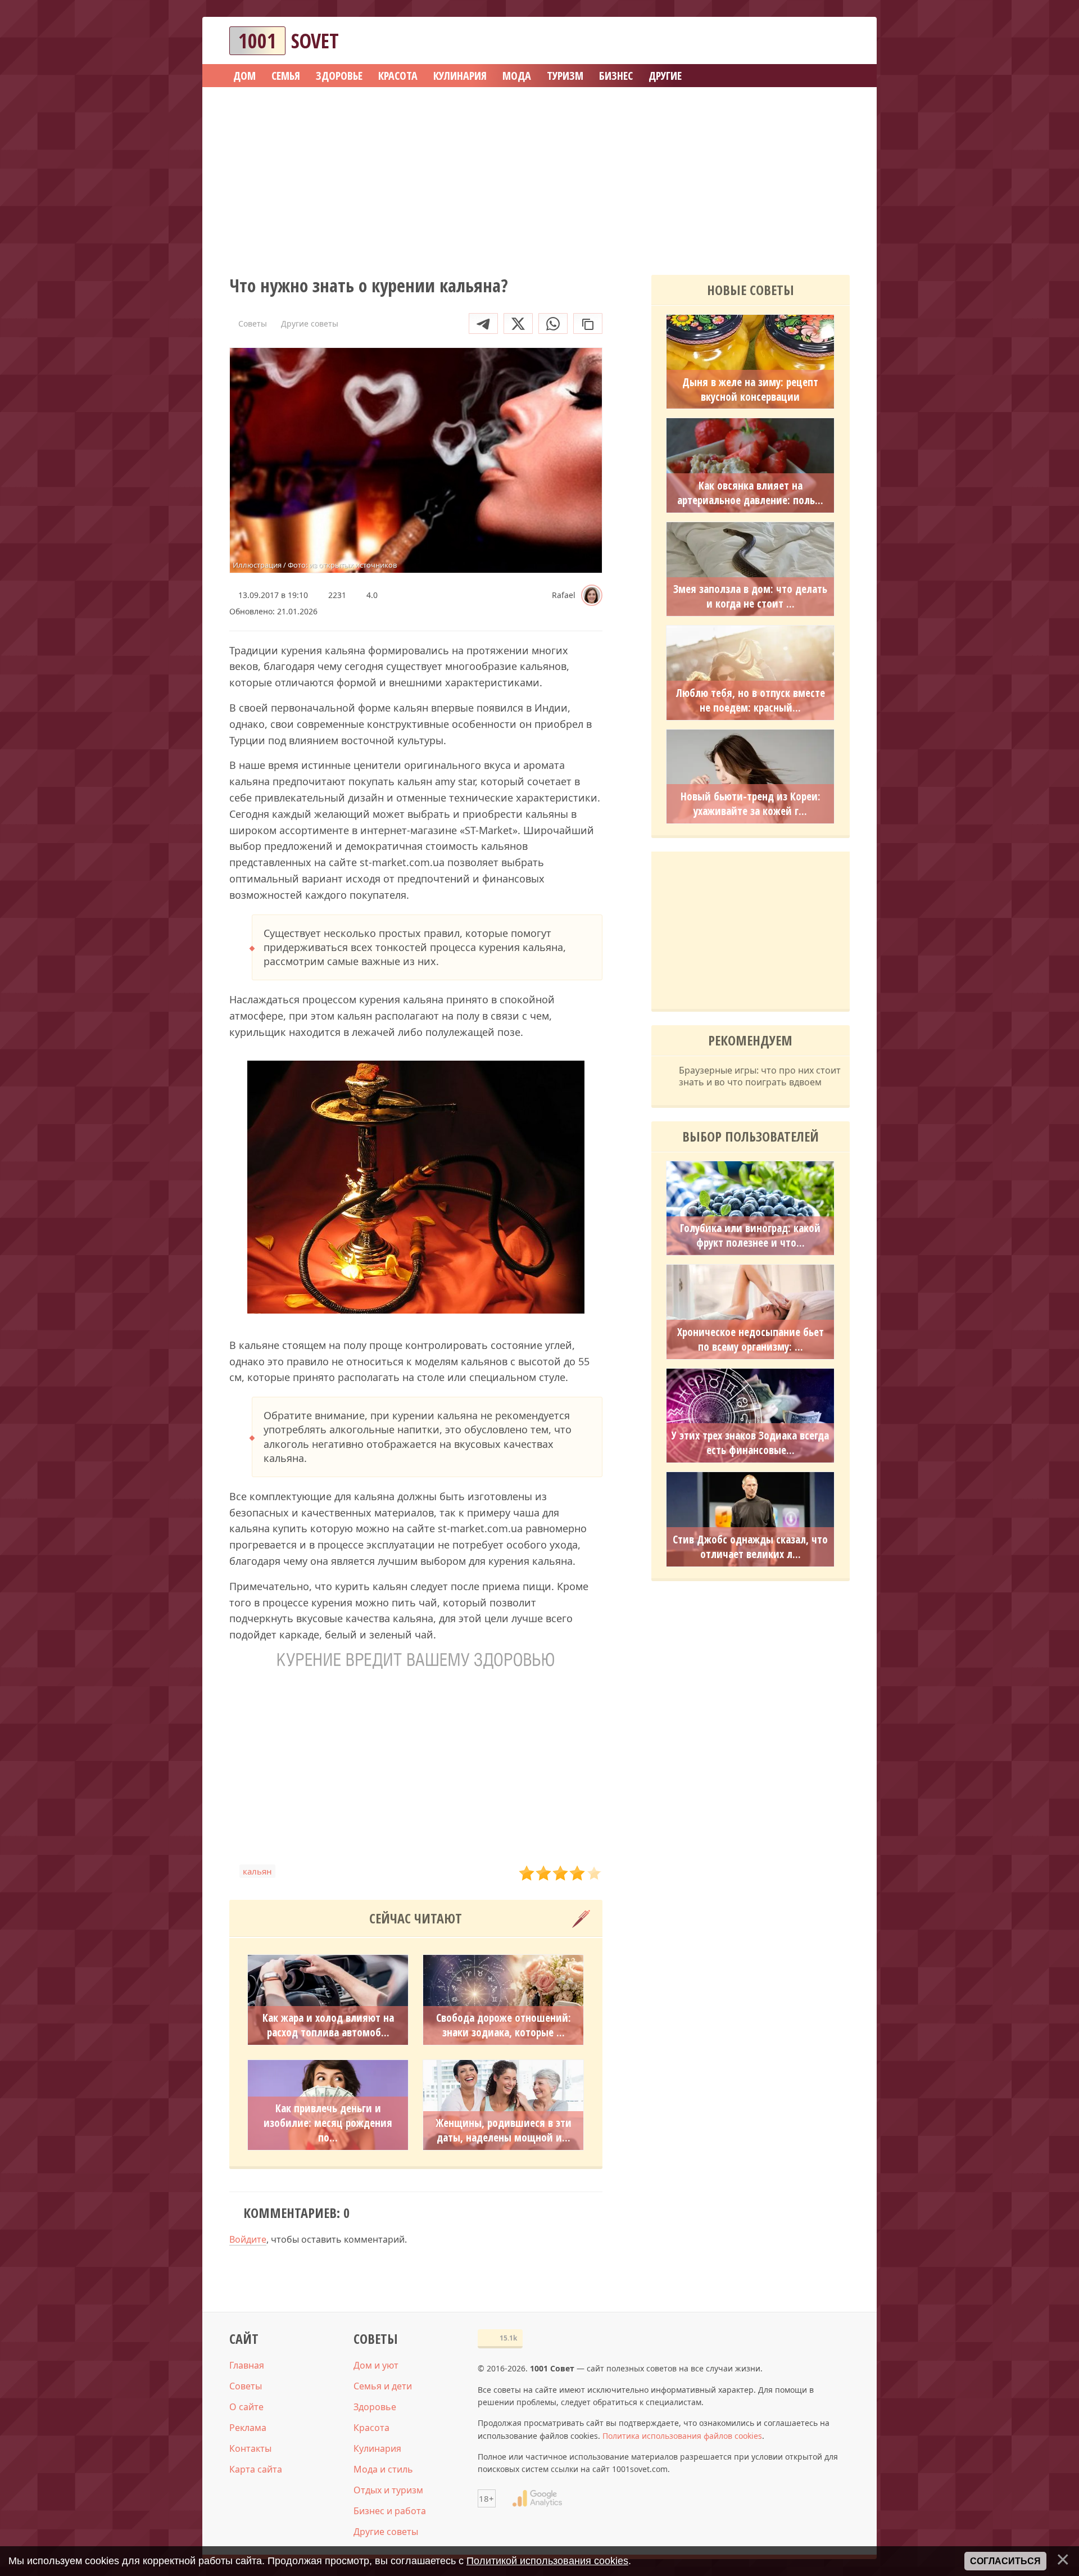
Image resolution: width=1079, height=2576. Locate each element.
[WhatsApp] (553, 323)
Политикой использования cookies (547, 2561)
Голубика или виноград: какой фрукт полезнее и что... (750, 1235)
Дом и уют (376, 2365)
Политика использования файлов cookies (682, 2436)
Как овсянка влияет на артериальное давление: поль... (750, 493)
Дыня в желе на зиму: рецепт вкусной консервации (750, 390)
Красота (371, 2428)
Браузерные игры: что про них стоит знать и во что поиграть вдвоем (760, 1076)
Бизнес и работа (390, 2511)
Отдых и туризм (388, 2490)
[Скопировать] (588, 323)
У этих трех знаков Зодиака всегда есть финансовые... (750, 1443)
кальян (257, 1871)
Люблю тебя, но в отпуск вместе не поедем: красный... (751, 700)
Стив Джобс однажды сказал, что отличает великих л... (750, 1547)
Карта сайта (256, 2469)
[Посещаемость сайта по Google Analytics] (537, 2498)
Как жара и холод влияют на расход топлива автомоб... (328, 2025)
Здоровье (375, 2407)
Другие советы (386, 2532)
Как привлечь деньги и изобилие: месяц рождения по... (328, 2123)
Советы (246, 2386)
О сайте (246, 2407)
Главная (247, 2365)
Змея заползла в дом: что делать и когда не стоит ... (750, 596)
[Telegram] (483, 323)
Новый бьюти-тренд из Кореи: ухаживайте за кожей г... (751, 804)
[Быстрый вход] (834, 41)
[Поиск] (800, 41)
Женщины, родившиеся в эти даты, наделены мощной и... (504, 2130)
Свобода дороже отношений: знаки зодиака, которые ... (504, 2025)
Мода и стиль (383, 2469)
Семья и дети (383, 2386)
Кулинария (377, 2448)
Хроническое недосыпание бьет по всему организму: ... (751, 1339)
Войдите (248, 2239)
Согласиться (1005, 2561)
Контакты (250, 2448)
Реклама (248, 2428)
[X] (518, 323)
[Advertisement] (539, 177)
